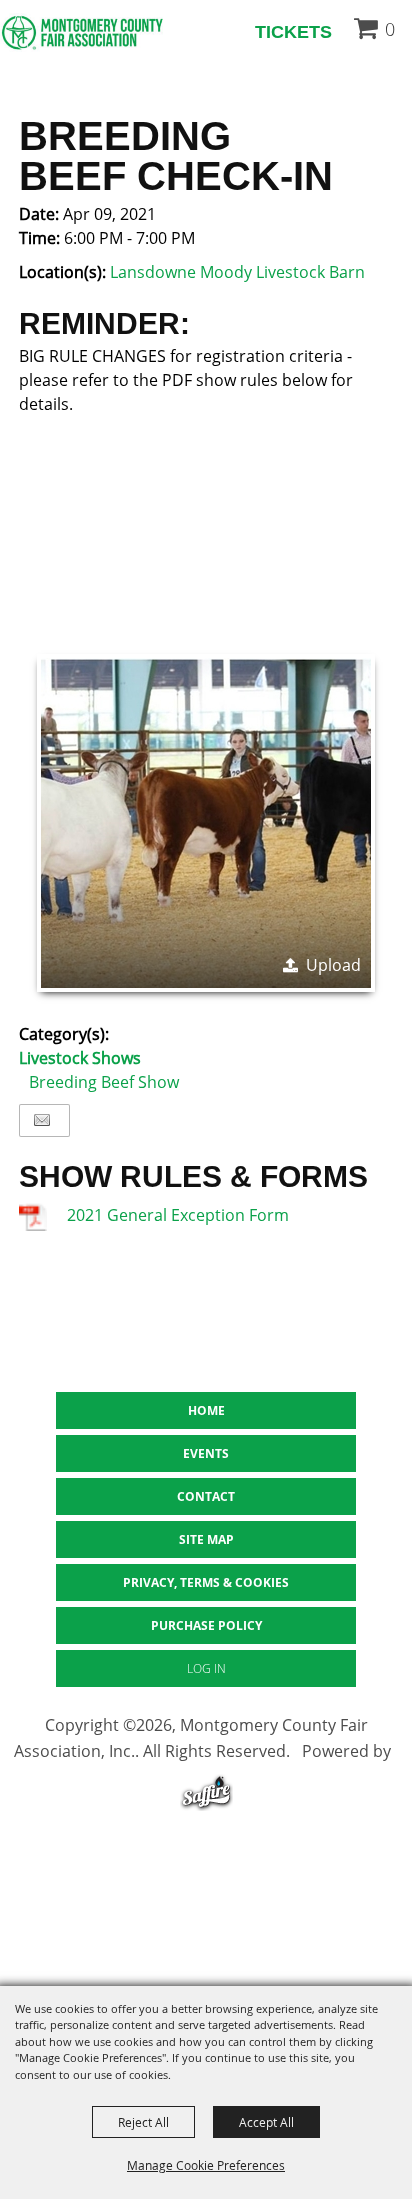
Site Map (206, 1539)
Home (206, 1410)
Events (206, 1453)
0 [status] (390, 29)
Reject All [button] (143, 2122)
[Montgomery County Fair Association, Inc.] (82, 32)
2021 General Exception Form (178, 1215)
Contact (206, 1496)
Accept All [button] (266, 2122)
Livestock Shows (80, 1058)
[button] (206, 823)
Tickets (293, 32)
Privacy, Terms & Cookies (206, 1582)
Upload (333, 965)
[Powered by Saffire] (206, 1795)
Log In (206, 1668)
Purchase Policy (206, 1625)
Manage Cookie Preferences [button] (206, 2165)
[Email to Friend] (42, 1120)
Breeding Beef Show (104, 1082)
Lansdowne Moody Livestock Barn (237, 272)
